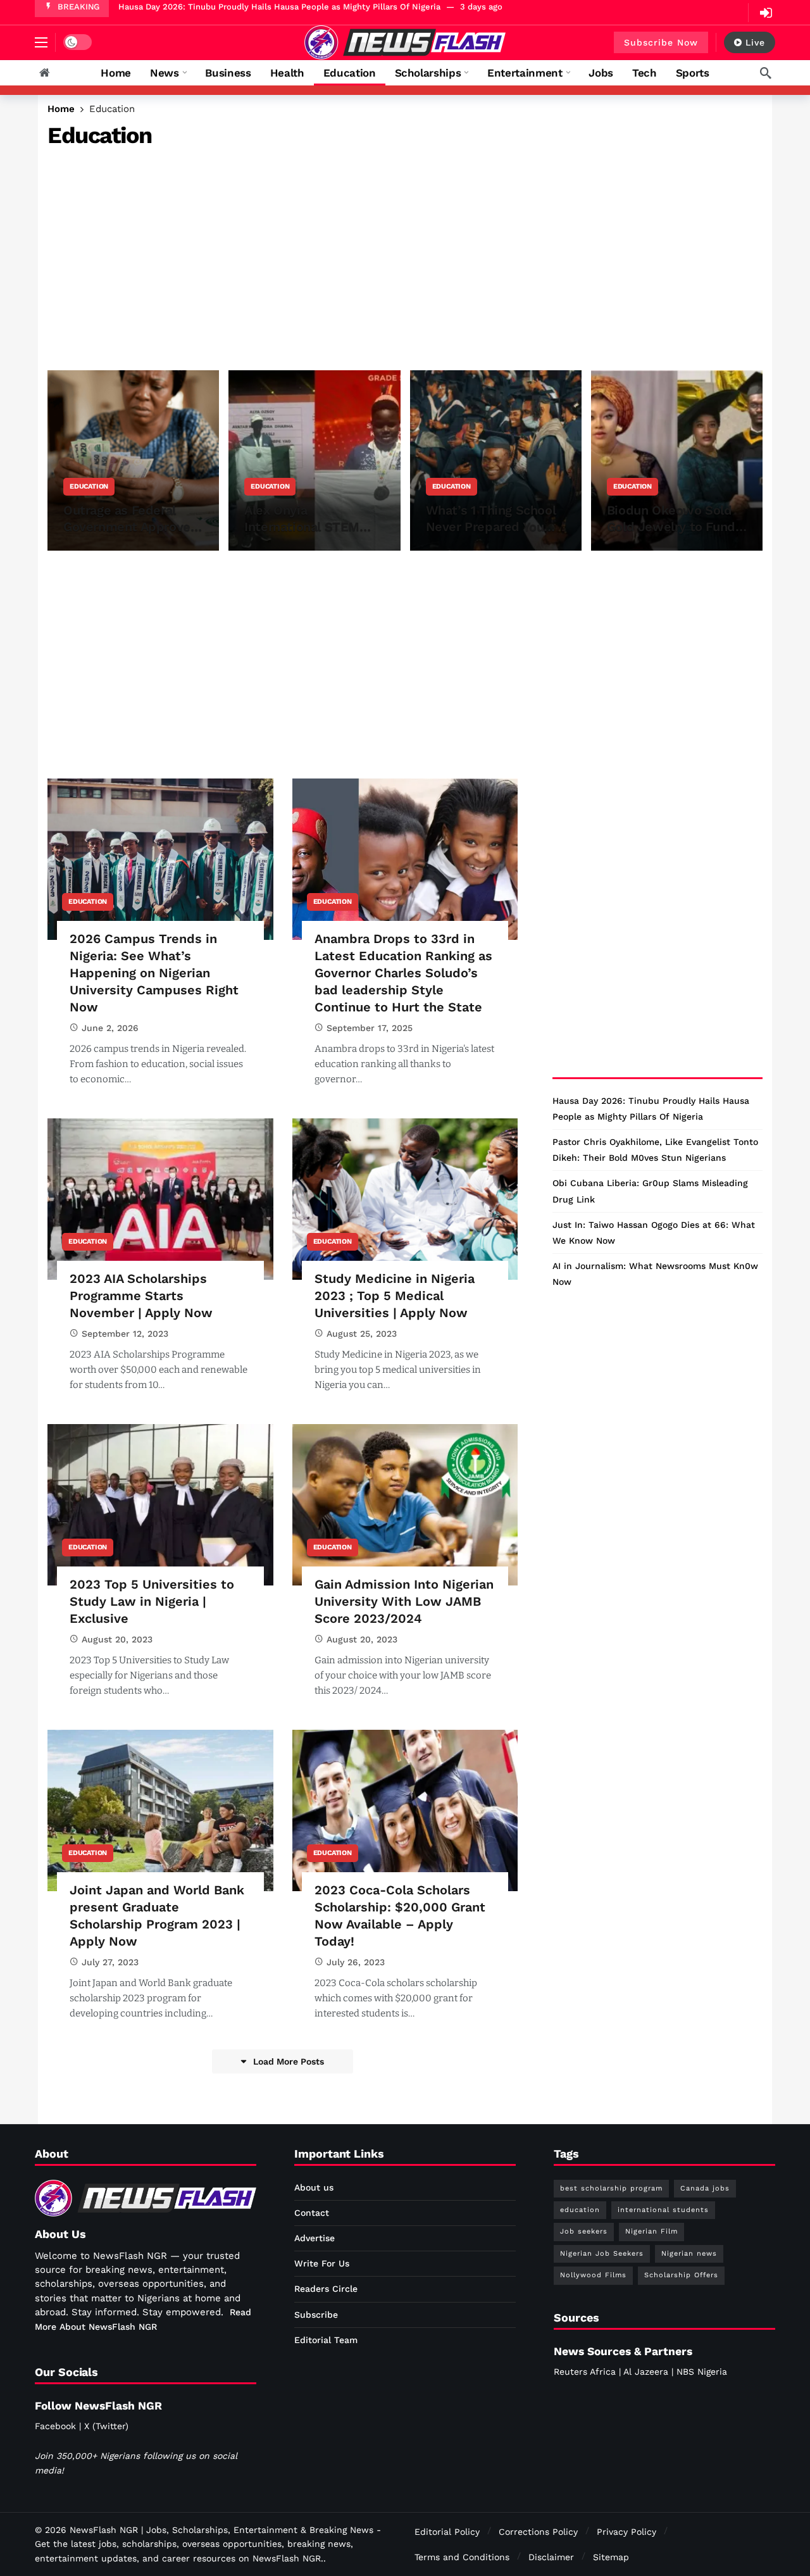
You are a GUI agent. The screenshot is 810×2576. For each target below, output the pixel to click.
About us (314, 2187)
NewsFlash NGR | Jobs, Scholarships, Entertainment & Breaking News (221, 2530)
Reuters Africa (585, 2372)
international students (663, 2210)
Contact (312, 2213)
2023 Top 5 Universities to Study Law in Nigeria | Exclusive (152, 1601)
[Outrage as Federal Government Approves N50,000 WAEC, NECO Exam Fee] (133, 460)
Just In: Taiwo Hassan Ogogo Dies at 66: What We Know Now (654, 1233)
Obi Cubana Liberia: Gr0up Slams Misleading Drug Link (650, 1191)
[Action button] (44, 73)
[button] (41, 42)
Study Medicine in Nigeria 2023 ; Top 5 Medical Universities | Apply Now (395, 1296)
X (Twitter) (106, 2426)
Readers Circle (326, 2289)
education (580, 2210)
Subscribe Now (661, 42)
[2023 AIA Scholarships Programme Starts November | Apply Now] (160, 1199)
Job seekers (584, 2231)
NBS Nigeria (702, 2372)
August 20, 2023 (117, 1639)
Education (88, 902)
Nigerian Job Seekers (602, 2254)
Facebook (55, 2426)
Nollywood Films (593, 2275)
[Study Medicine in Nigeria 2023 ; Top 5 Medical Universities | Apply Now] (405, 1199)
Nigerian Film (651, 2231)
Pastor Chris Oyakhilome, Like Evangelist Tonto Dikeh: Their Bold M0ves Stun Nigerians (655, 1150)
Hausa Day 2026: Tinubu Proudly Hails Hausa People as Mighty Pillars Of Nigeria (279, 7)
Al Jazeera (646, 2372)
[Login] (766, 13)
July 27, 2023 (110, 1962)
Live (755, 42)
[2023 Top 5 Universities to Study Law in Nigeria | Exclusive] (160, 1505)
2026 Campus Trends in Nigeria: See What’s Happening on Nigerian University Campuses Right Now (154, 973)
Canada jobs (705, 2188)
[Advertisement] (405, 256)
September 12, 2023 (125, 1334)
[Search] (766, 73)
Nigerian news (689, 2254)
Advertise (315, 2238)
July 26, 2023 (356, 1962)
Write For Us (322, 2263)
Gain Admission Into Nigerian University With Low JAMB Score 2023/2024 (404, 1601)
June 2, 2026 (110, 1028)
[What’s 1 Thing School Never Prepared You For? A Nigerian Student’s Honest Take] (496, 460)
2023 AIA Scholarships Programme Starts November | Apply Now (141, 1296)
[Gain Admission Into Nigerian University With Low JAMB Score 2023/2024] (405, 1505)
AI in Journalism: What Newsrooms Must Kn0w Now (655, 1274)
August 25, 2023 (362, 1334)
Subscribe (316, 2315)
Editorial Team (326, 2340)
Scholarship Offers (681, 2275)
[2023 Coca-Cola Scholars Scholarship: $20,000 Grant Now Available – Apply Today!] (405, 1810)
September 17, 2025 (370, 1028)
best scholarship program (611, 2188)
